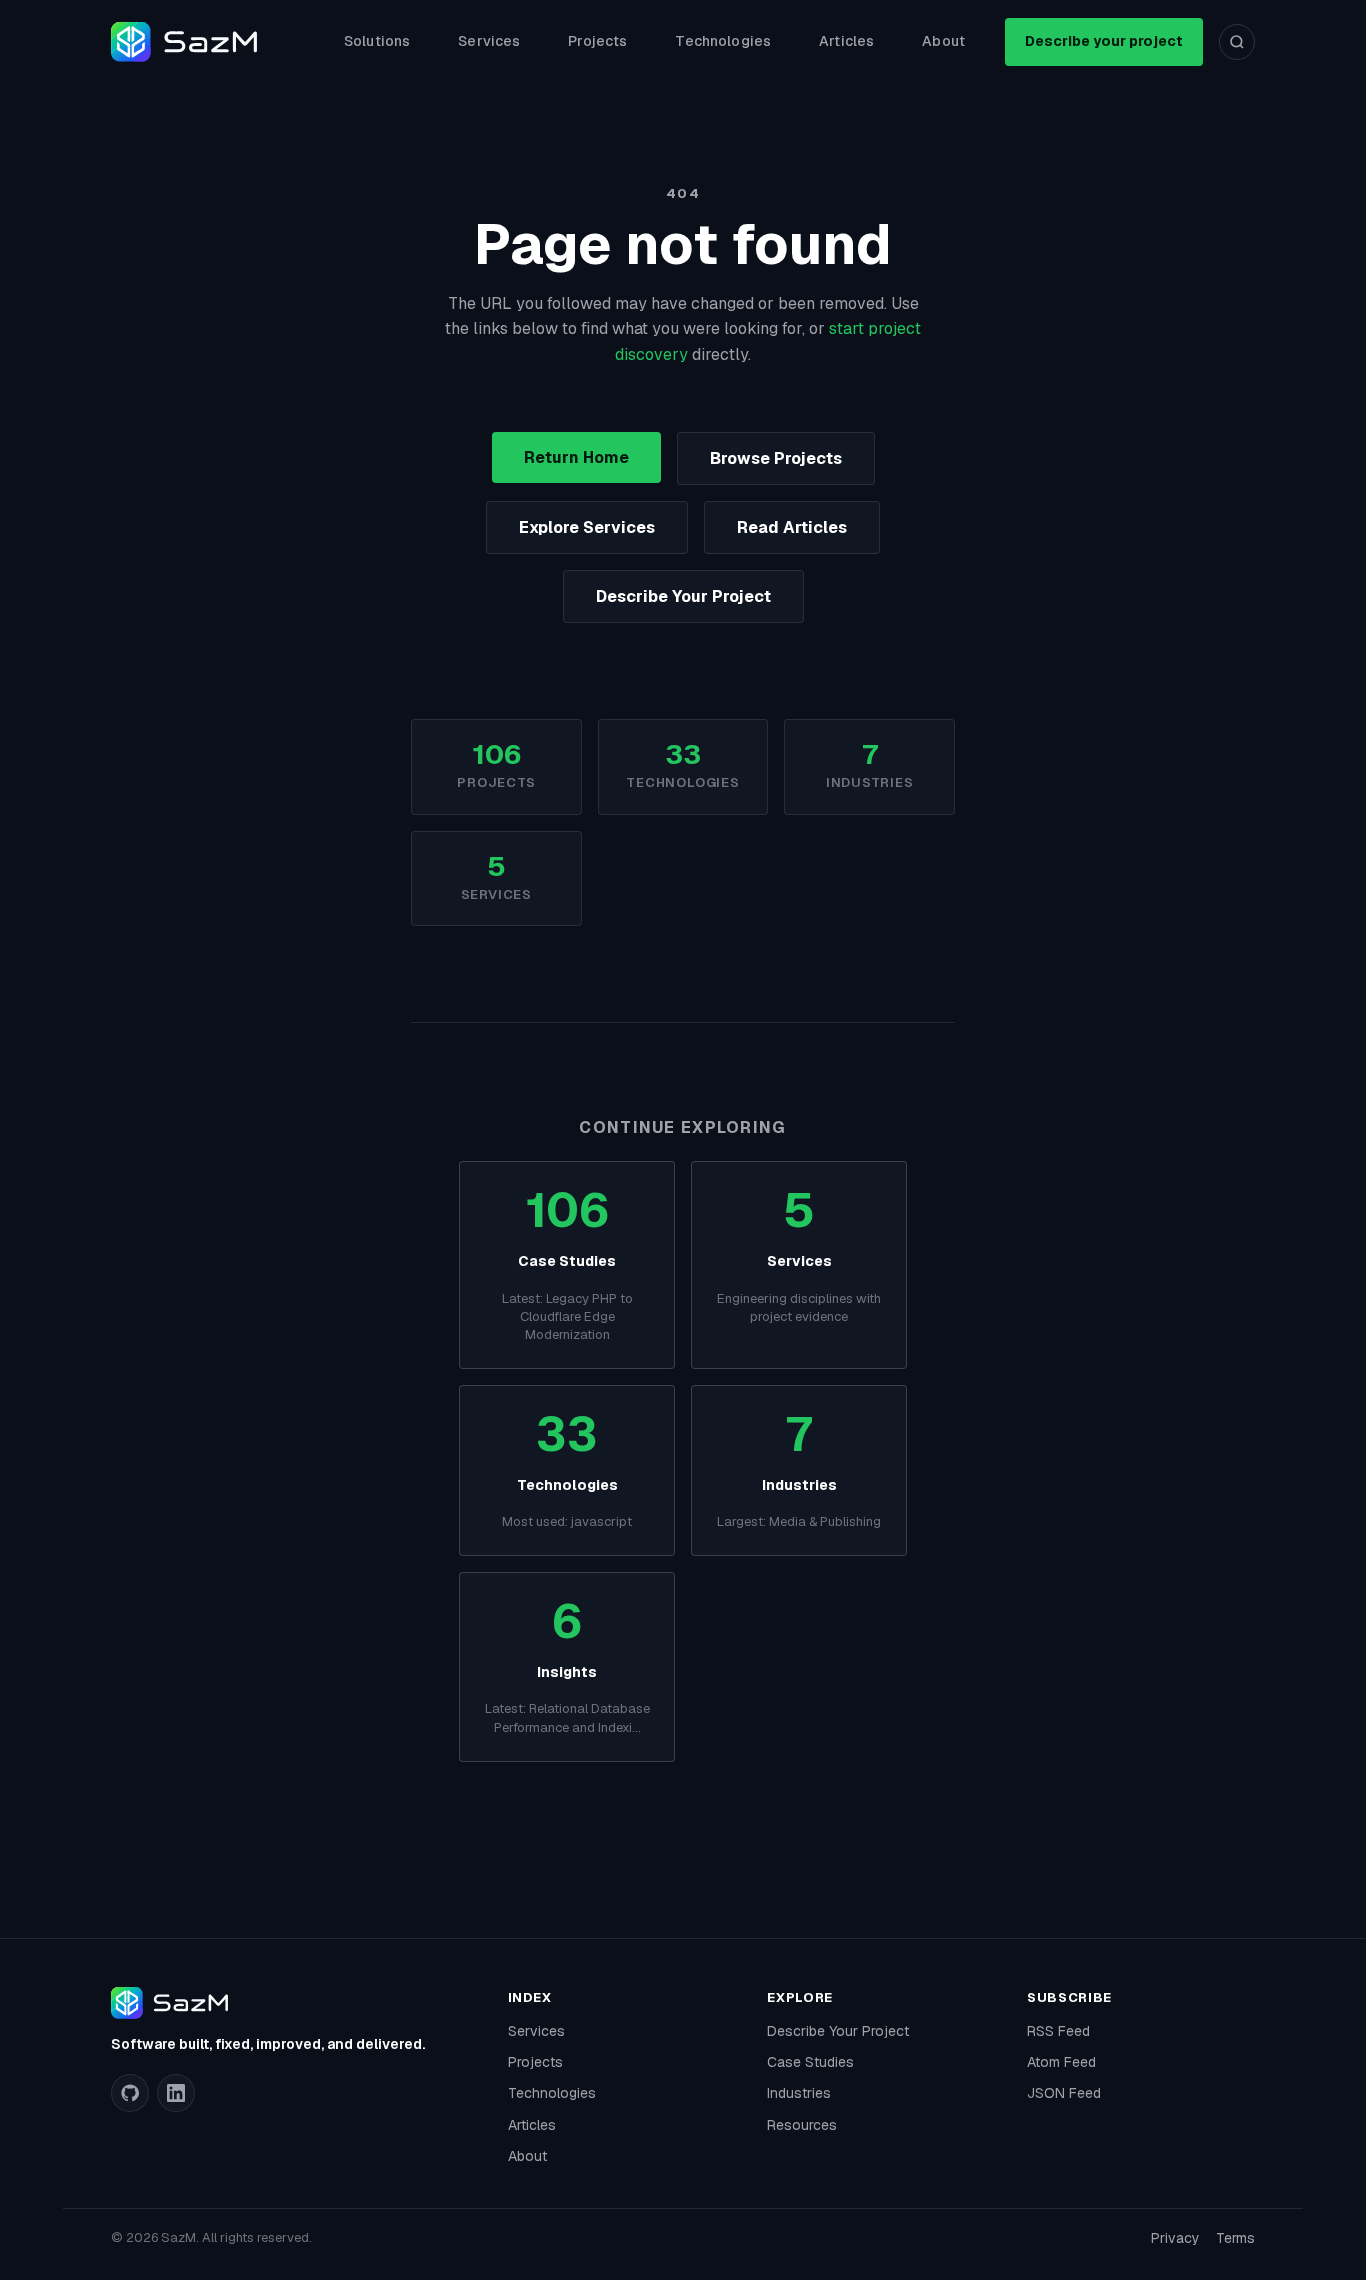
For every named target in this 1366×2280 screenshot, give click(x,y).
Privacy (1175, 2238)
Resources (802, 2125)
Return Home (576, 457)
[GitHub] (130, 2093)
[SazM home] (184, 42)
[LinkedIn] (176, 2093)
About (943, 41)
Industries (799, 2093)
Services (489, 41)
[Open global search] (1237, 42)
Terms (1235, 2238)
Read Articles (792, 527)
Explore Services (587, 527)
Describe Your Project (683, 596)
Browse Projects (776, 458)
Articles (846, 41)
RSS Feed (1058, 2031)
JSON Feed (1064, 2093)
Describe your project (1104, 41)
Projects (597, 41)
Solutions (377, 41)
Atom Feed (1061, 2062)
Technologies (723, 41)
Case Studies (810, 2062)
